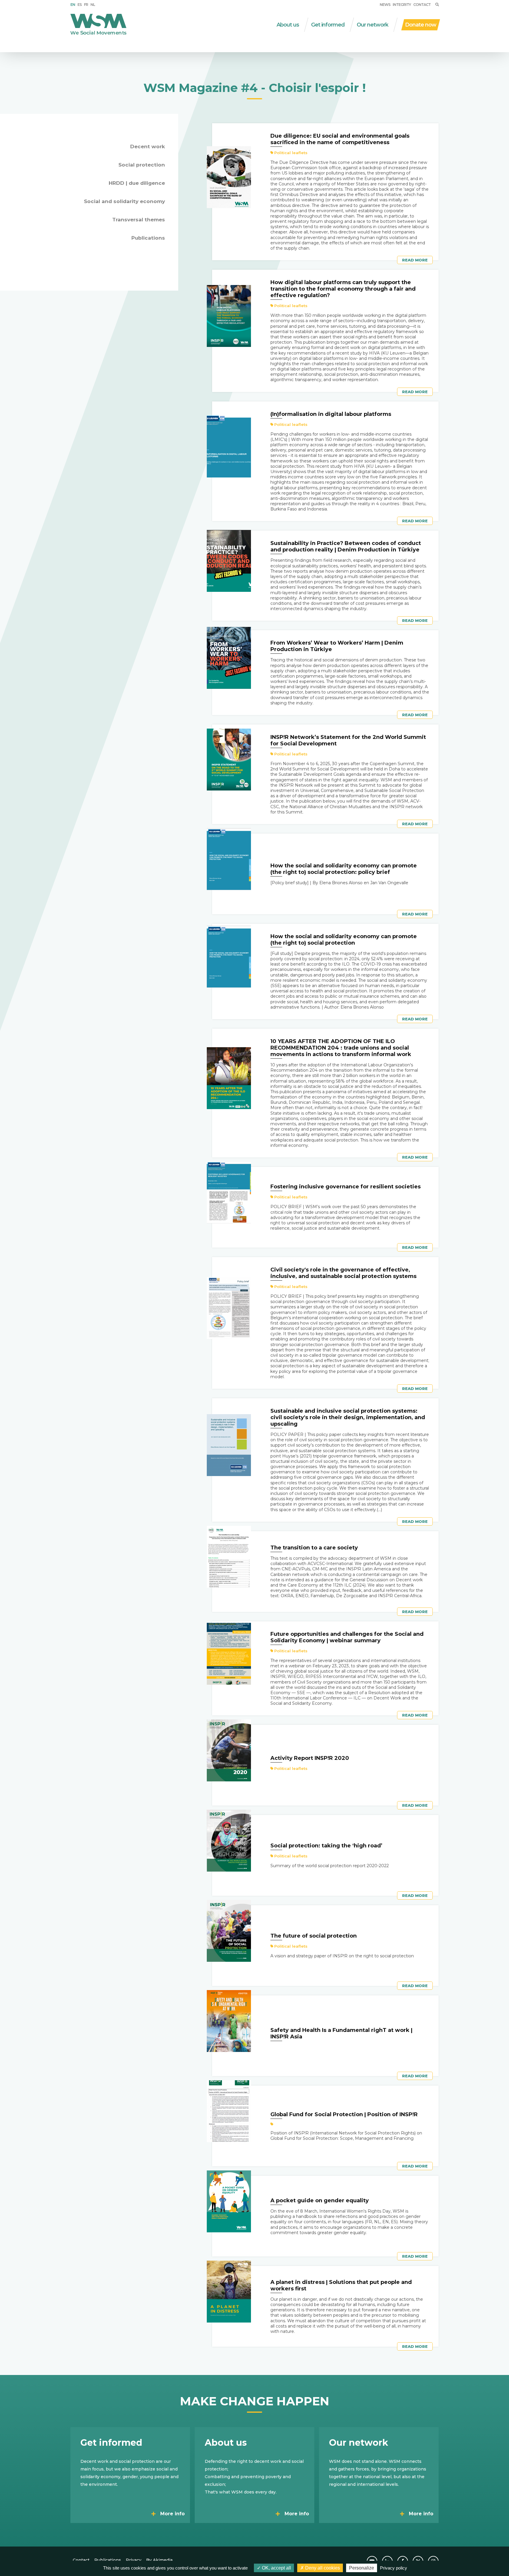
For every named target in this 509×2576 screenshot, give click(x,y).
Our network (372, 25)
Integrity (402, 5)
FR (86, 5)
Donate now (421, 25)
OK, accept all (276, 2568)
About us (288, 25)
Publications (148, 238)
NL (93, 5)
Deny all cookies (322, 2568)
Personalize (362, 2568)
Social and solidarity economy (124, 201)
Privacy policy (394, 2568)
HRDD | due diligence (137, 183)
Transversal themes (139, 220)
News (385, 5)
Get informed (328, 25)
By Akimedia (159, 2560)
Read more (415, 260)
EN (73, 5)
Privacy (134, 2560)
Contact (422, 5)
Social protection (142, 165)
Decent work (148, 146)
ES (80, 5)
